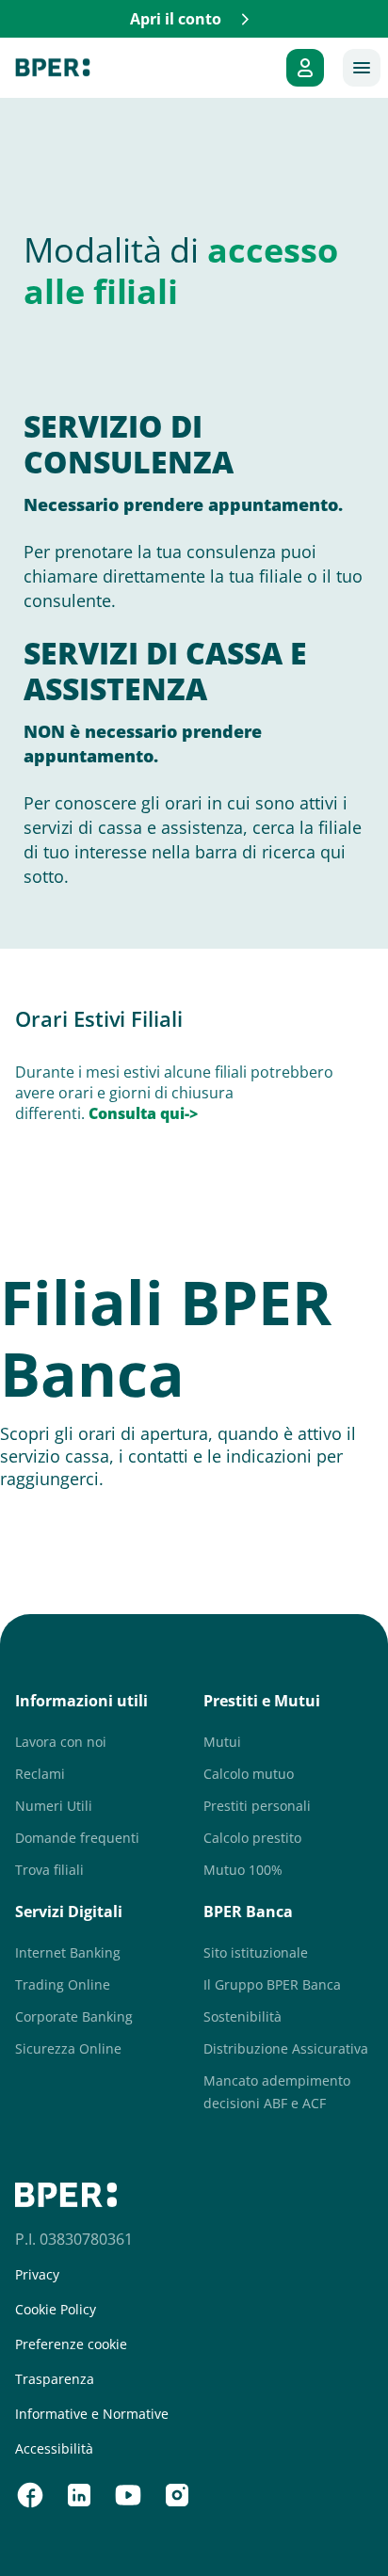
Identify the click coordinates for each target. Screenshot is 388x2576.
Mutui (222, 1742)
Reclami (40, 1774)
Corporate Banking (74, 2016)
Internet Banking (68, 1952)
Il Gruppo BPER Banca (272, 1984)
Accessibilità (54, 2449)
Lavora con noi (61, 1742)
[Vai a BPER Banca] (53, 68)
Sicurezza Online (68, 2048)
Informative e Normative (92, 2414)
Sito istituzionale (256, 1952)
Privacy (37, 2275)
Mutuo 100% (243, 1870)
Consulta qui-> (145, 1113)
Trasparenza (55, 2379)
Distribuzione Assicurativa (286, 2048)
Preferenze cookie (71, 2344)
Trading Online (63, 1984)
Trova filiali (49, 1870)
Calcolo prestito (252, 1838)
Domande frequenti (77, 1838)
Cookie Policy (56, 2310)
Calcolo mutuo (249, 1774)
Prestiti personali (257, 1806)
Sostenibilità (242, 2016)
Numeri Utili (54, 1806)
